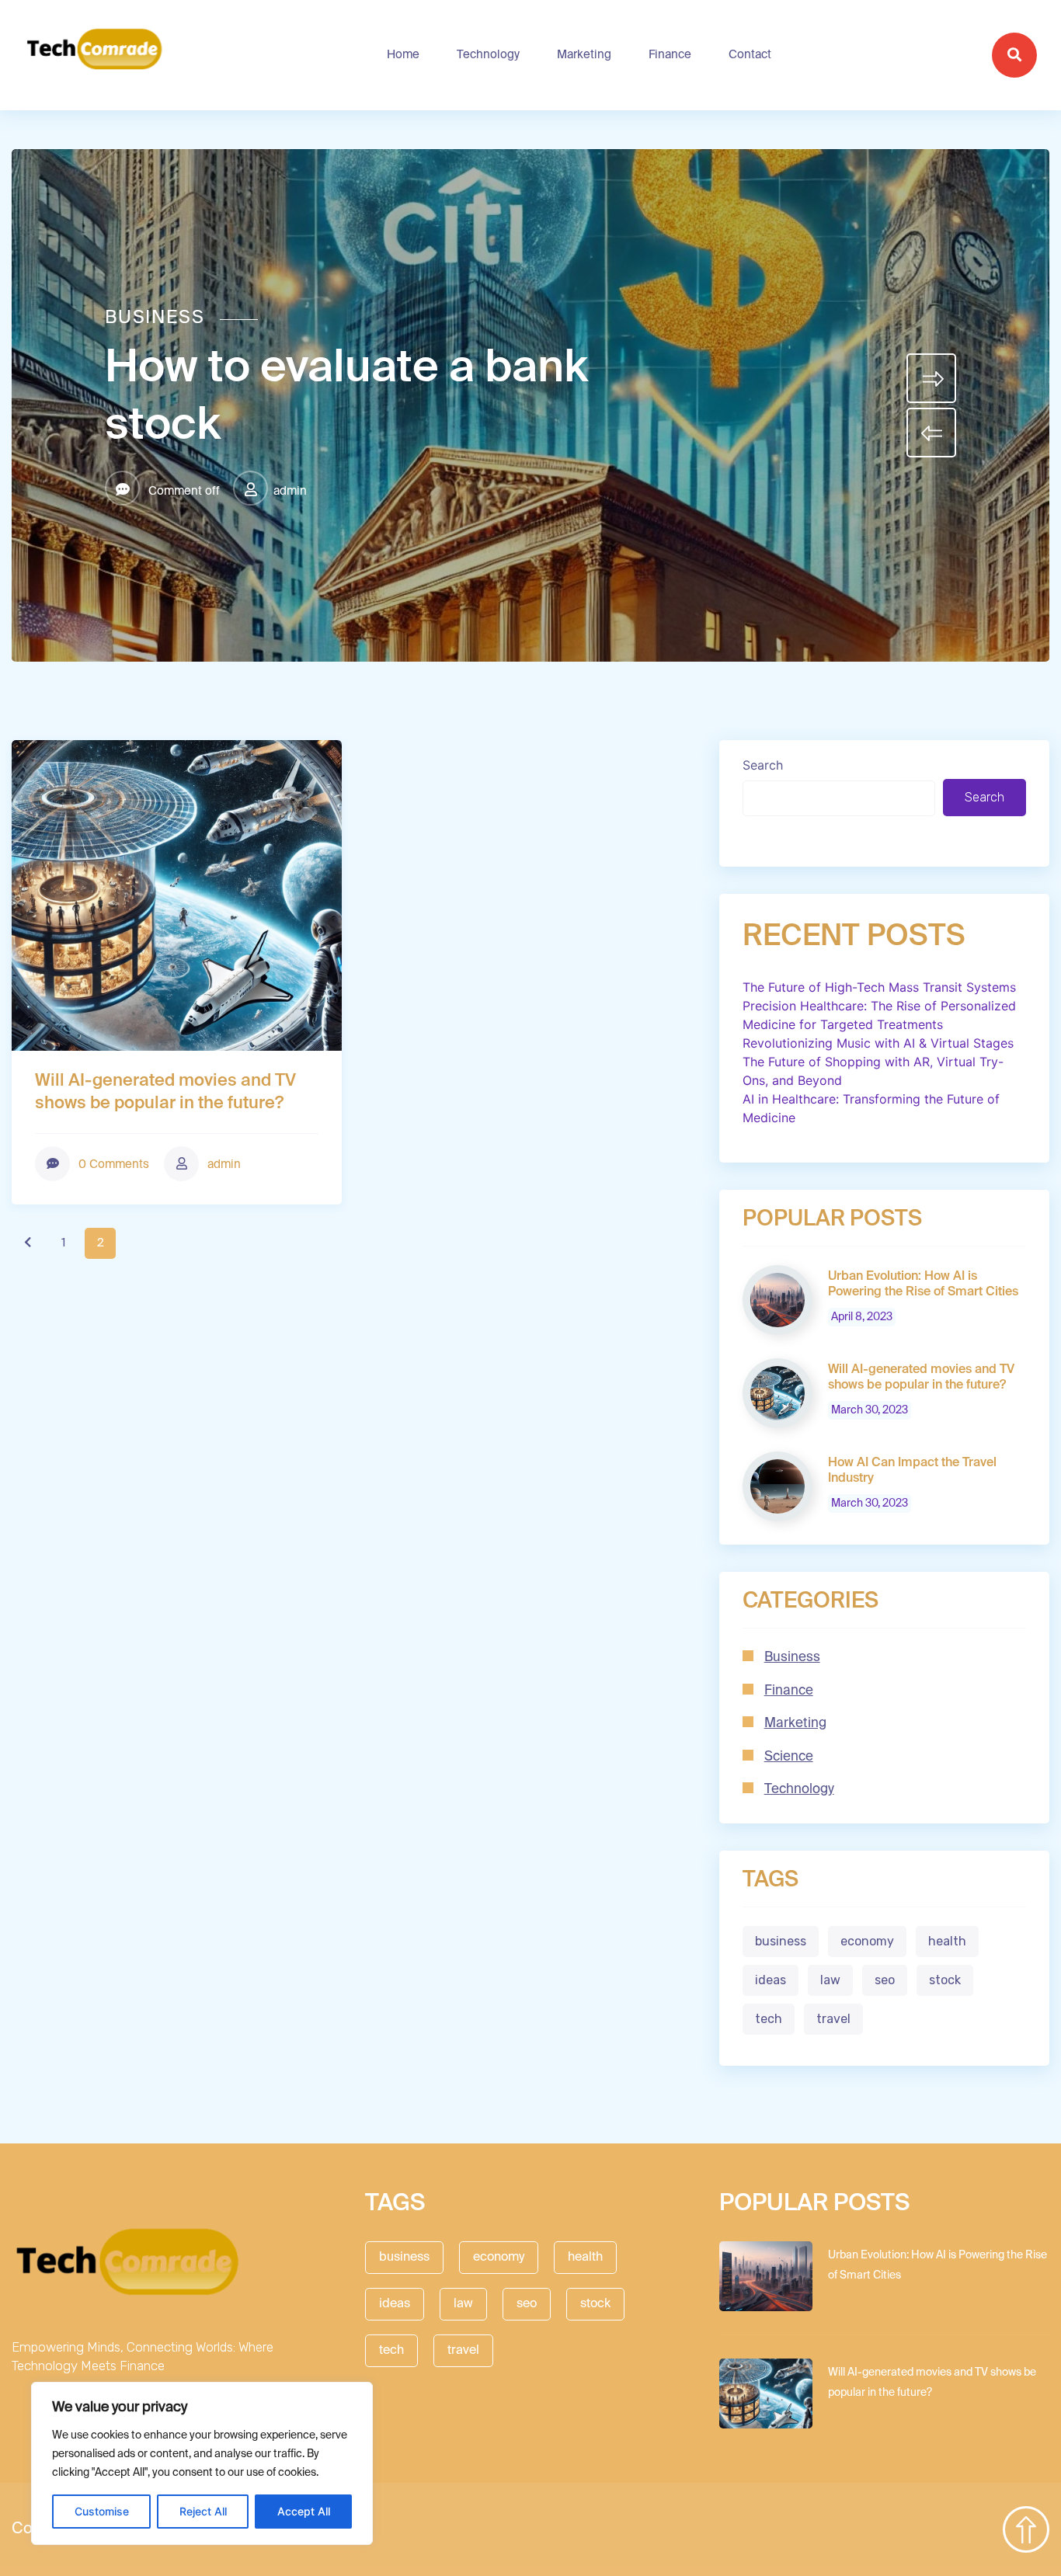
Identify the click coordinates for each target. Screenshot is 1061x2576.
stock (945, 1980)
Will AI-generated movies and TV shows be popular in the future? (165, 1092)
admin (290, 491)
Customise (102, 2511)
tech (769, 2019)
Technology (488, 55)
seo (885, 1980)
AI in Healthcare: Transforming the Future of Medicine (871, 1108)
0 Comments (112, 1165)
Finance (670, 55)
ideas (771, 1980)
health (947, 1941)
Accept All (304, 2511)
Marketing (584, 55)
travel (833, 2019)
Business (155, 318)
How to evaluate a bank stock (346, 398)
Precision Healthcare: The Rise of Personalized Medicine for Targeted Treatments (879, 1015)
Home (403, 55)
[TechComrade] (95, 55)
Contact (750, 55)
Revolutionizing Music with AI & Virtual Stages (878, 1043)
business (781, 1941)
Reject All (203, 2511)
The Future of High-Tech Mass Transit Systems (879, 987)
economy (867, 1941)
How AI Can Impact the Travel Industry (912, 1471)
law (830, 1980)
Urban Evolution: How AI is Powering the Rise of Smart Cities (923, 1285)
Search (763, 765)
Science (789, 1757)
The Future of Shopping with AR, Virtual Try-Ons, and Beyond (873, 1071)
